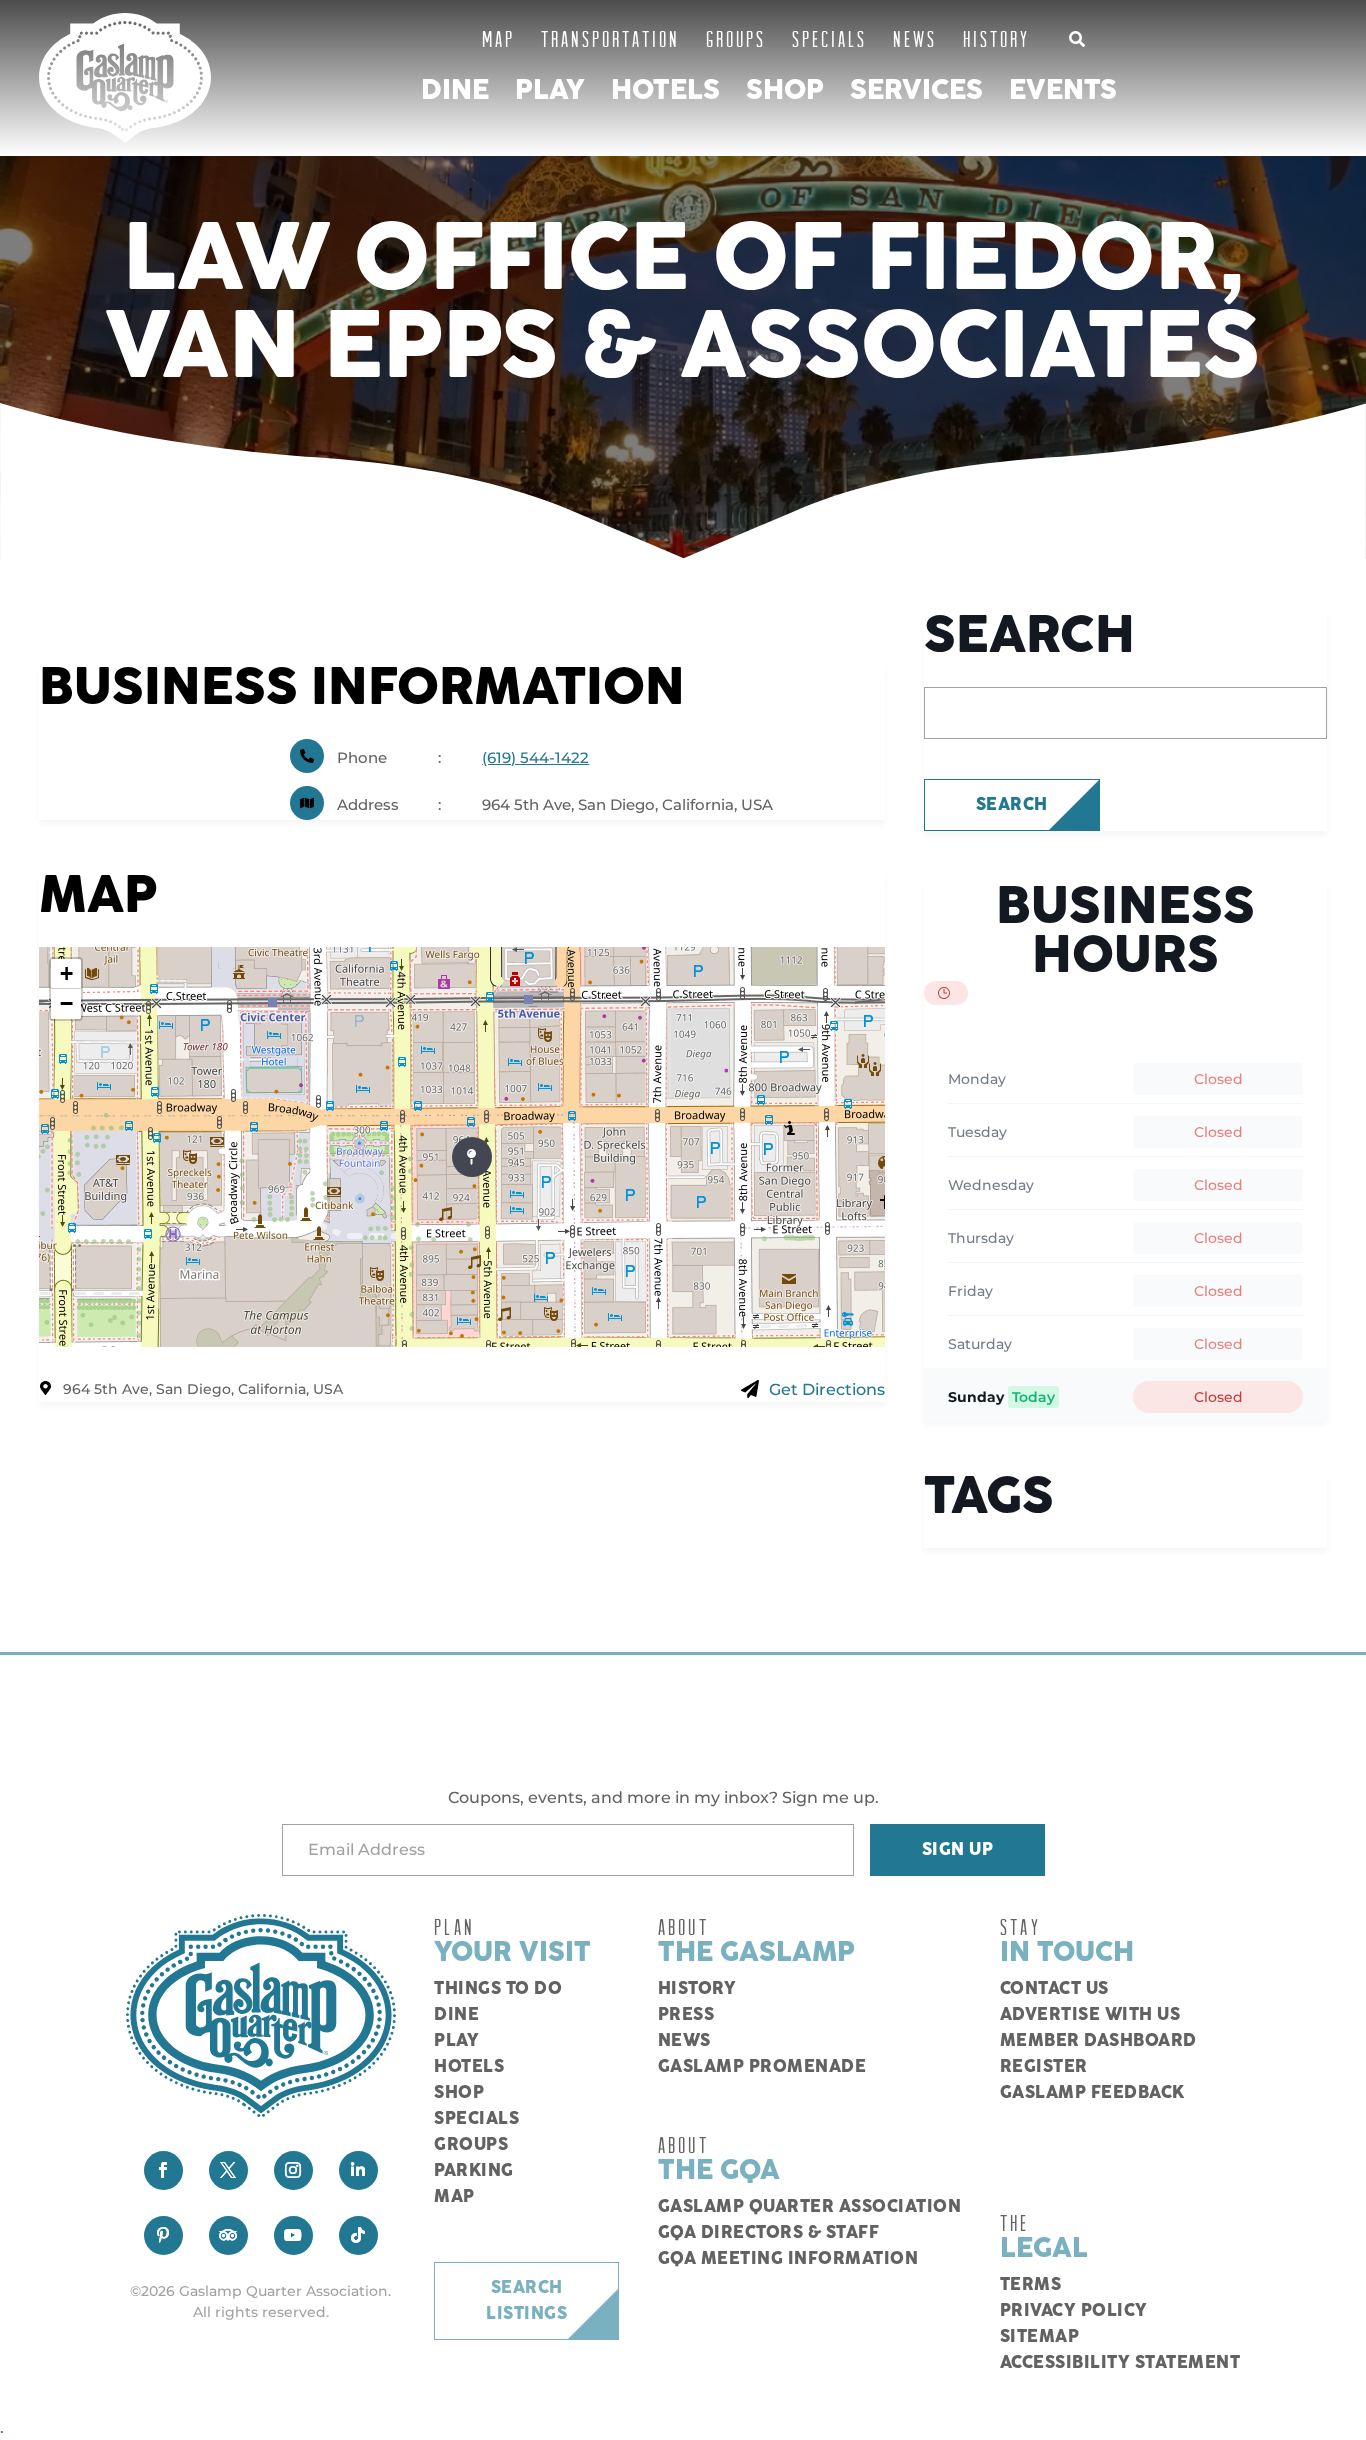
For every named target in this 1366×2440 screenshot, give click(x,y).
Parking (474, 2171)
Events (1063, 90)
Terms (1031, 2285)
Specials (829, 38)
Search (1012, 805)
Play (550, 90)
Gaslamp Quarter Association (810, 2207)
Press (686, 2015)
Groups (736, 38)
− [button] (66, 1003)
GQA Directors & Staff (769, 2233)
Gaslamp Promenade (762, 2067)
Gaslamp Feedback (1092, 2093)
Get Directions (827, 1389)
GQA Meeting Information (788, 2259)
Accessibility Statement (1120, 2363)
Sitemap (1040, 2337)
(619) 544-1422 (535, 757)
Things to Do (498, 1989)
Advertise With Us (1090, 2015)
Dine (455, 90)
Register (1044, 2067)
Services (916, 90)
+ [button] (66, 973)
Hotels (665, 90)
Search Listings (526, 2301)
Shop (785, 90)
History (996, 38)
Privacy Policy (1074, 2311)
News (915, 38)
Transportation (610, 38)
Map (498, 38)
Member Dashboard (1098, 2041)
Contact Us (1054, 1989)
